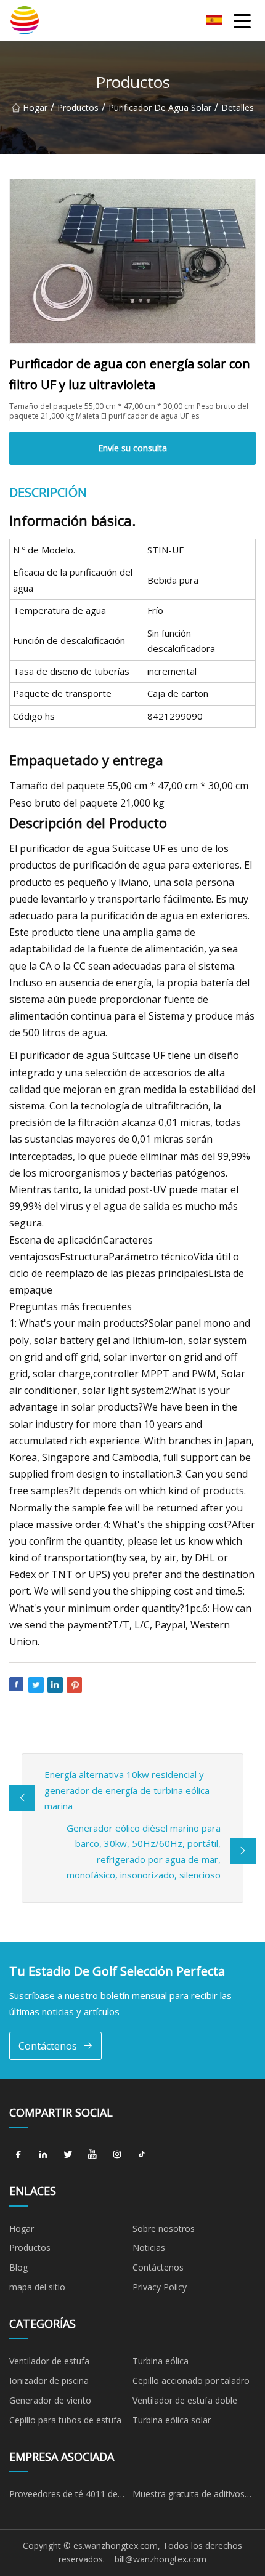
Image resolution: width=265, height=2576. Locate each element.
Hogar (35, 107)
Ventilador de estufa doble (185, 2400)
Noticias (149, 2248)
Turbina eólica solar (172, 2420)
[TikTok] (142, 2155)
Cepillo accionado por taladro (191, 2381)
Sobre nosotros (164, 2228)
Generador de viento (50, 2400)
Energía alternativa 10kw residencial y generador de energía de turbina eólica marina (127, 1790)
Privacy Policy (160, 2287)
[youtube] (92, 2155)
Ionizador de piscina (49, 2381)
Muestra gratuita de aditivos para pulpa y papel (189, 2496)
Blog (18, 2267)
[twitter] (68, 2155)
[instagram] (117, 2155)
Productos (78, 107)
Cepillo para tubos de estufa (65, 2420)
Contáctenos (48, 2046)
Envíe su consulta (132, 448)
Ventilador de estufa (49, 2361)
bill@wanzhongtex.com (161, 2559)
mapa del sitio (37, 2287)
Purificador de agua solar (160, 107)
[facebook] (18, 2155)
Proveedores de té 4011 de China (63, 2496)
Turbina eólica (161, 2361)
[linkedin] (43, 2155)
